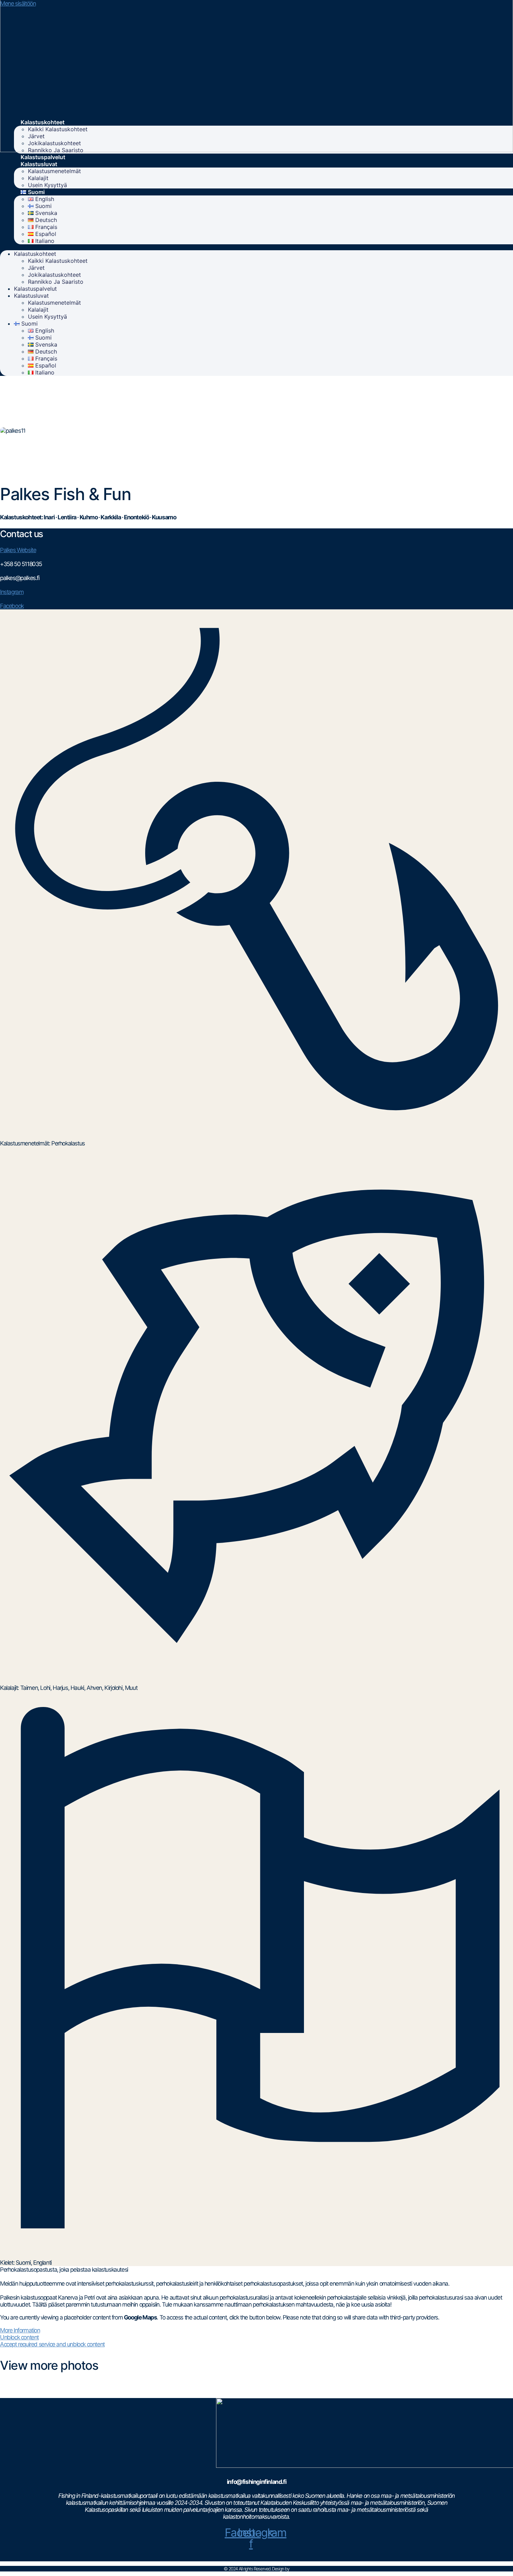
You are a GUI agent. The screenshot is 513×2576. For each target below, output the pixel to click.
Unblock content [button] (19, 2337)
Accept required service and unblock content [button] (52, 2344)
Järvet (36, 136)
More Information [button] (20, 2330)
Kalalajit (38, 178)
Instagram (12, 592)
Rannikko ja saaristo (56, 150)
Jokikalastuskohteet (54, 143)
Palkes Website (18, 550)
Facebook (12, 606)
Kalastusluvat (39, 164)
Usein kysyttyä (47, 185)
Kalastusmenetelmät (54, 171)
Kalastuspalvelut (43, 157)
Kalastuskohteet (43, 122)
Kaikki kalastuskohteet (58, 129)
